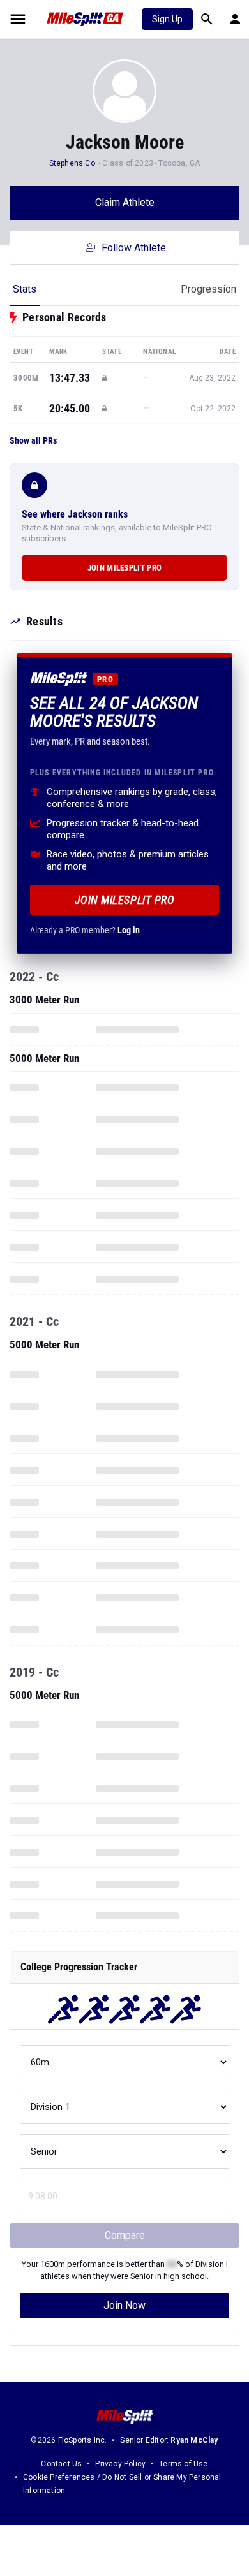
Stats (25, 289)
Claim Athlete (125, 202)
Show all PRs (33, 440)
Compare (125, 2235)
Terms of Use (183, 2464)
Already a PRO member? (85, 930)
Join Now (124, 2305)
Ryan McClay (194, 2440)
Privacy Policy (120, 2464)
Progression (208, 289)
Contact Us (61, 2464)
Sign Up (167, 19)
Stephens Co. (73, 163)
